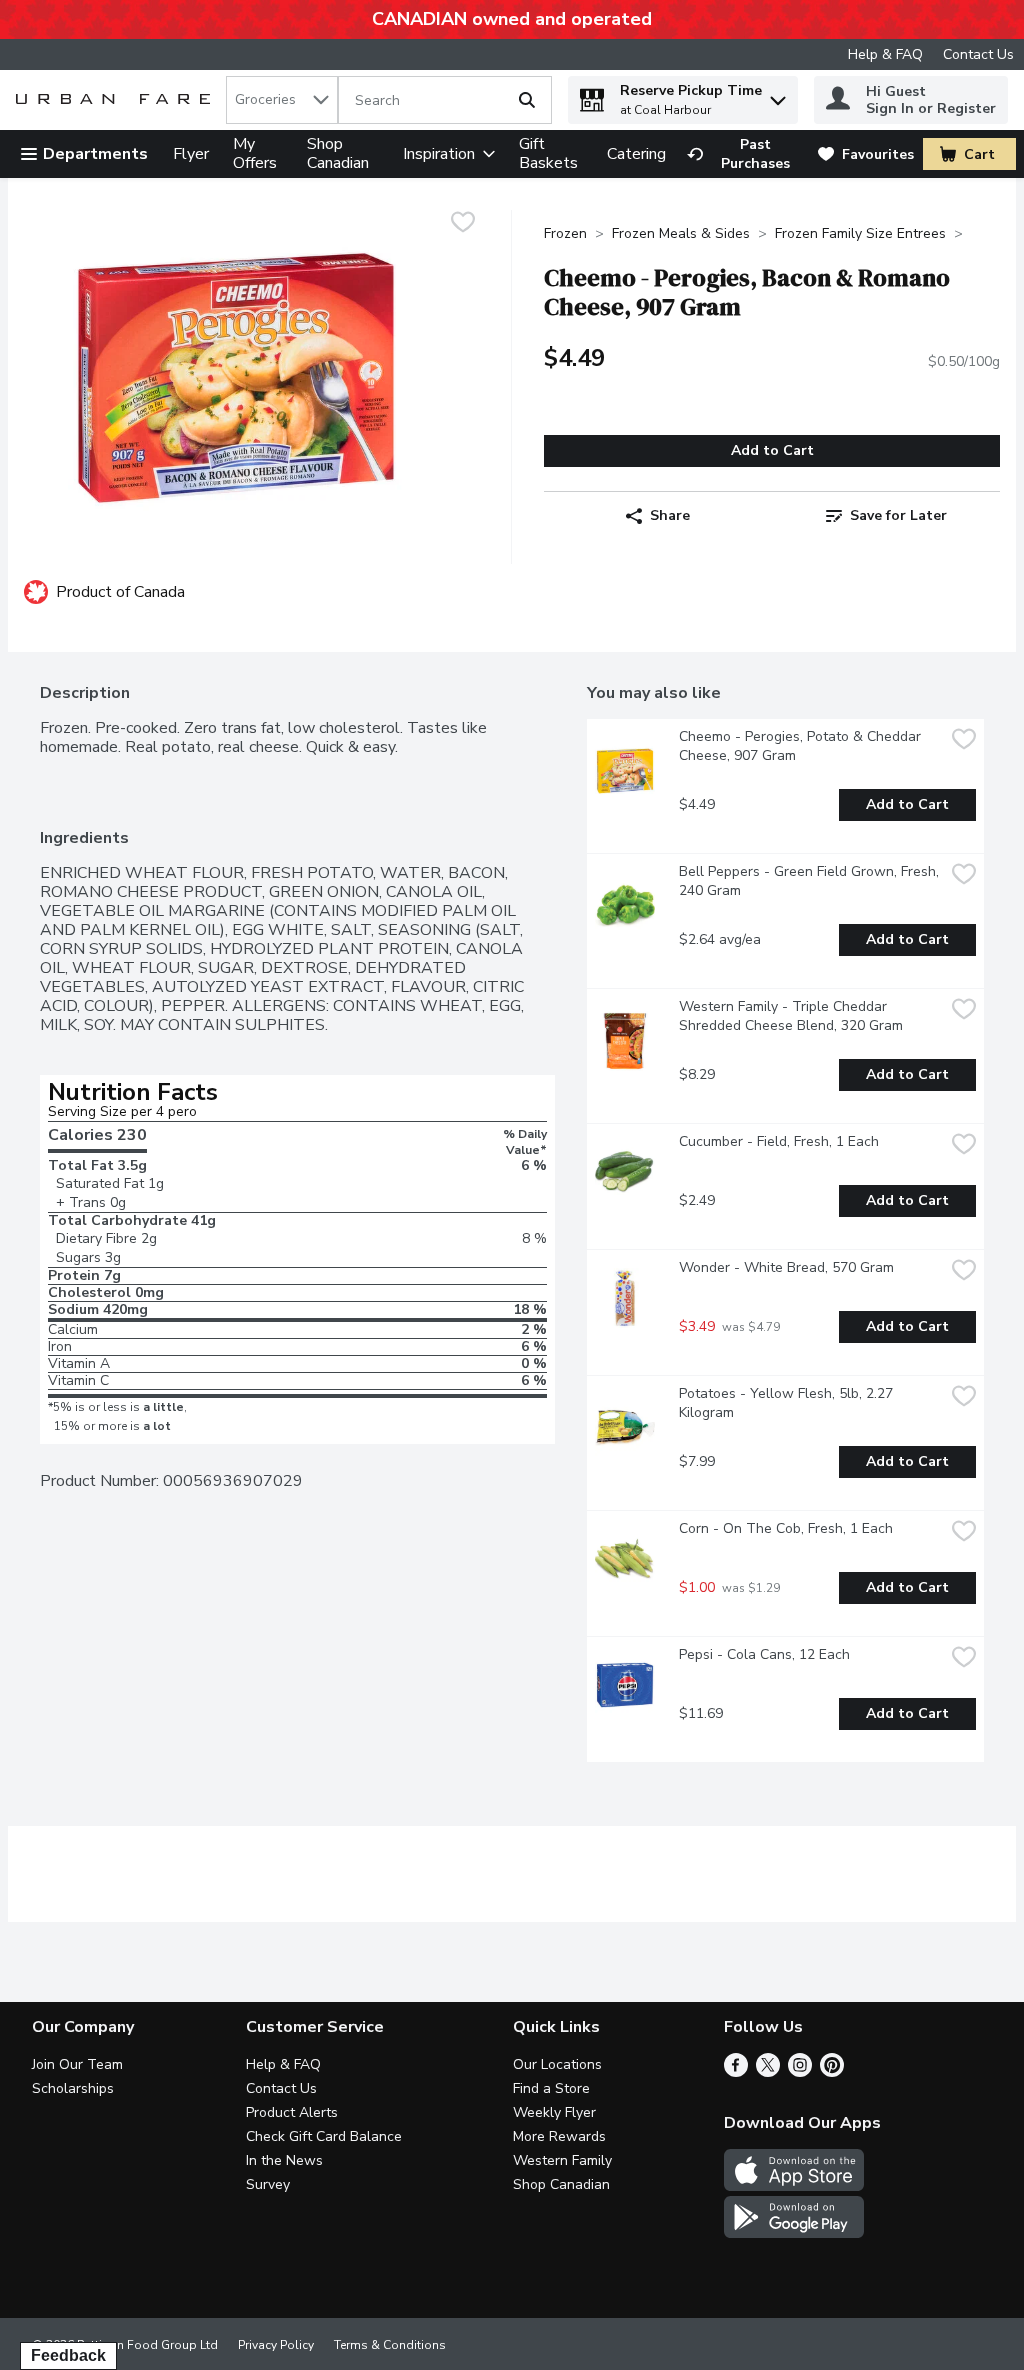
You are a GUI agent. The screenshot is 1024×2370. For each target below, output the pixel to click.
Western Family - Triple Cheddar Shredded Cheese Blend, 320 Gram (791, 1016)
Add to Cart (772, 450)
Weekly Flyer (554, 2112)
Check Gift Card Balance (324, 2136)
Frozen (565, 233)
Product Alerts (292, 2112)
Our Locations (557, 2064)
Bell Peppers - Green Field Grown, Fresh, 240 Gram (811, 881)
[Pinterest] (832, 2072)
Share (670, 515)
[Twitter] (768, 2072)
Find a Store (551, 2088)
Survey (268, 2184)
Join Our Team (77, 2064)
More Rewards (559, 2136)
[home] (117, 100)
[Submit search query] (527, 100)
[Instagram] (800, 2072)
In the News (284, 2160)
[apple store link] (794, 2186)
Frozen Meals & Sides (681, 233)
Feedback (68, 2355)
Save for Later (898, 515)
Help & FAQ (885, 54)
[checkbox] (463, 224)
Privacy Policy (276, 2345)
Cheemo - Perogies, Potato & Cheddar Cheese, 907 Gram (802, 746)
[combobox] (282, 100)
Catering (636, 154)
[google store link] (794, 2233)
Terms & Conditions (390, 2345)
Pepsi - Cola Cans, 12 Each (764, 1654)
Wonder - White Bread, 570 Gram (786, 1267)
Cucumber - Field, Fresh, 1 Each (779, 1141)
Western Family (562, 2160)
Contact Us (978, 54)
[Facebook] (736, 2072)
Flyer (191, 154)
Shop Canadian (338, 153)
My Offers (255, 153)
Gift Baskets (548, 153)
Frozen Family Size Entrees (860, 233)
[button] (778, 95)
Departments (95, 154)
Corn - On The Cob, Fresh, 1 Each (786, 1528)
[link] (743, 154)
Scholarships (73, 2088)
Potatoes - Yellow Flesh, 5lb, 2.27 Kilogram (788, 1403)
